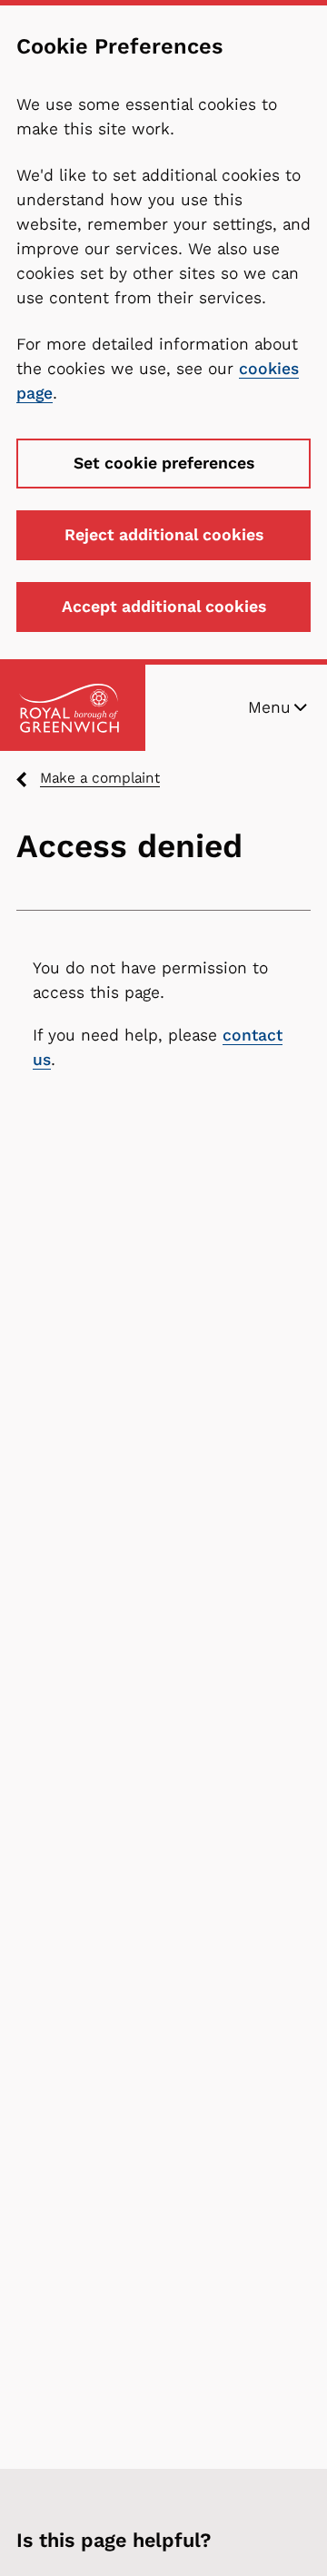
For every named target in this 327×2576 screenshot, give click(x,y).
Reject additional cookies (164, 535)
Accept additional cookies (164, 607)
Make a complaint (100, 778)
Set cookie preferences (164, 463)
